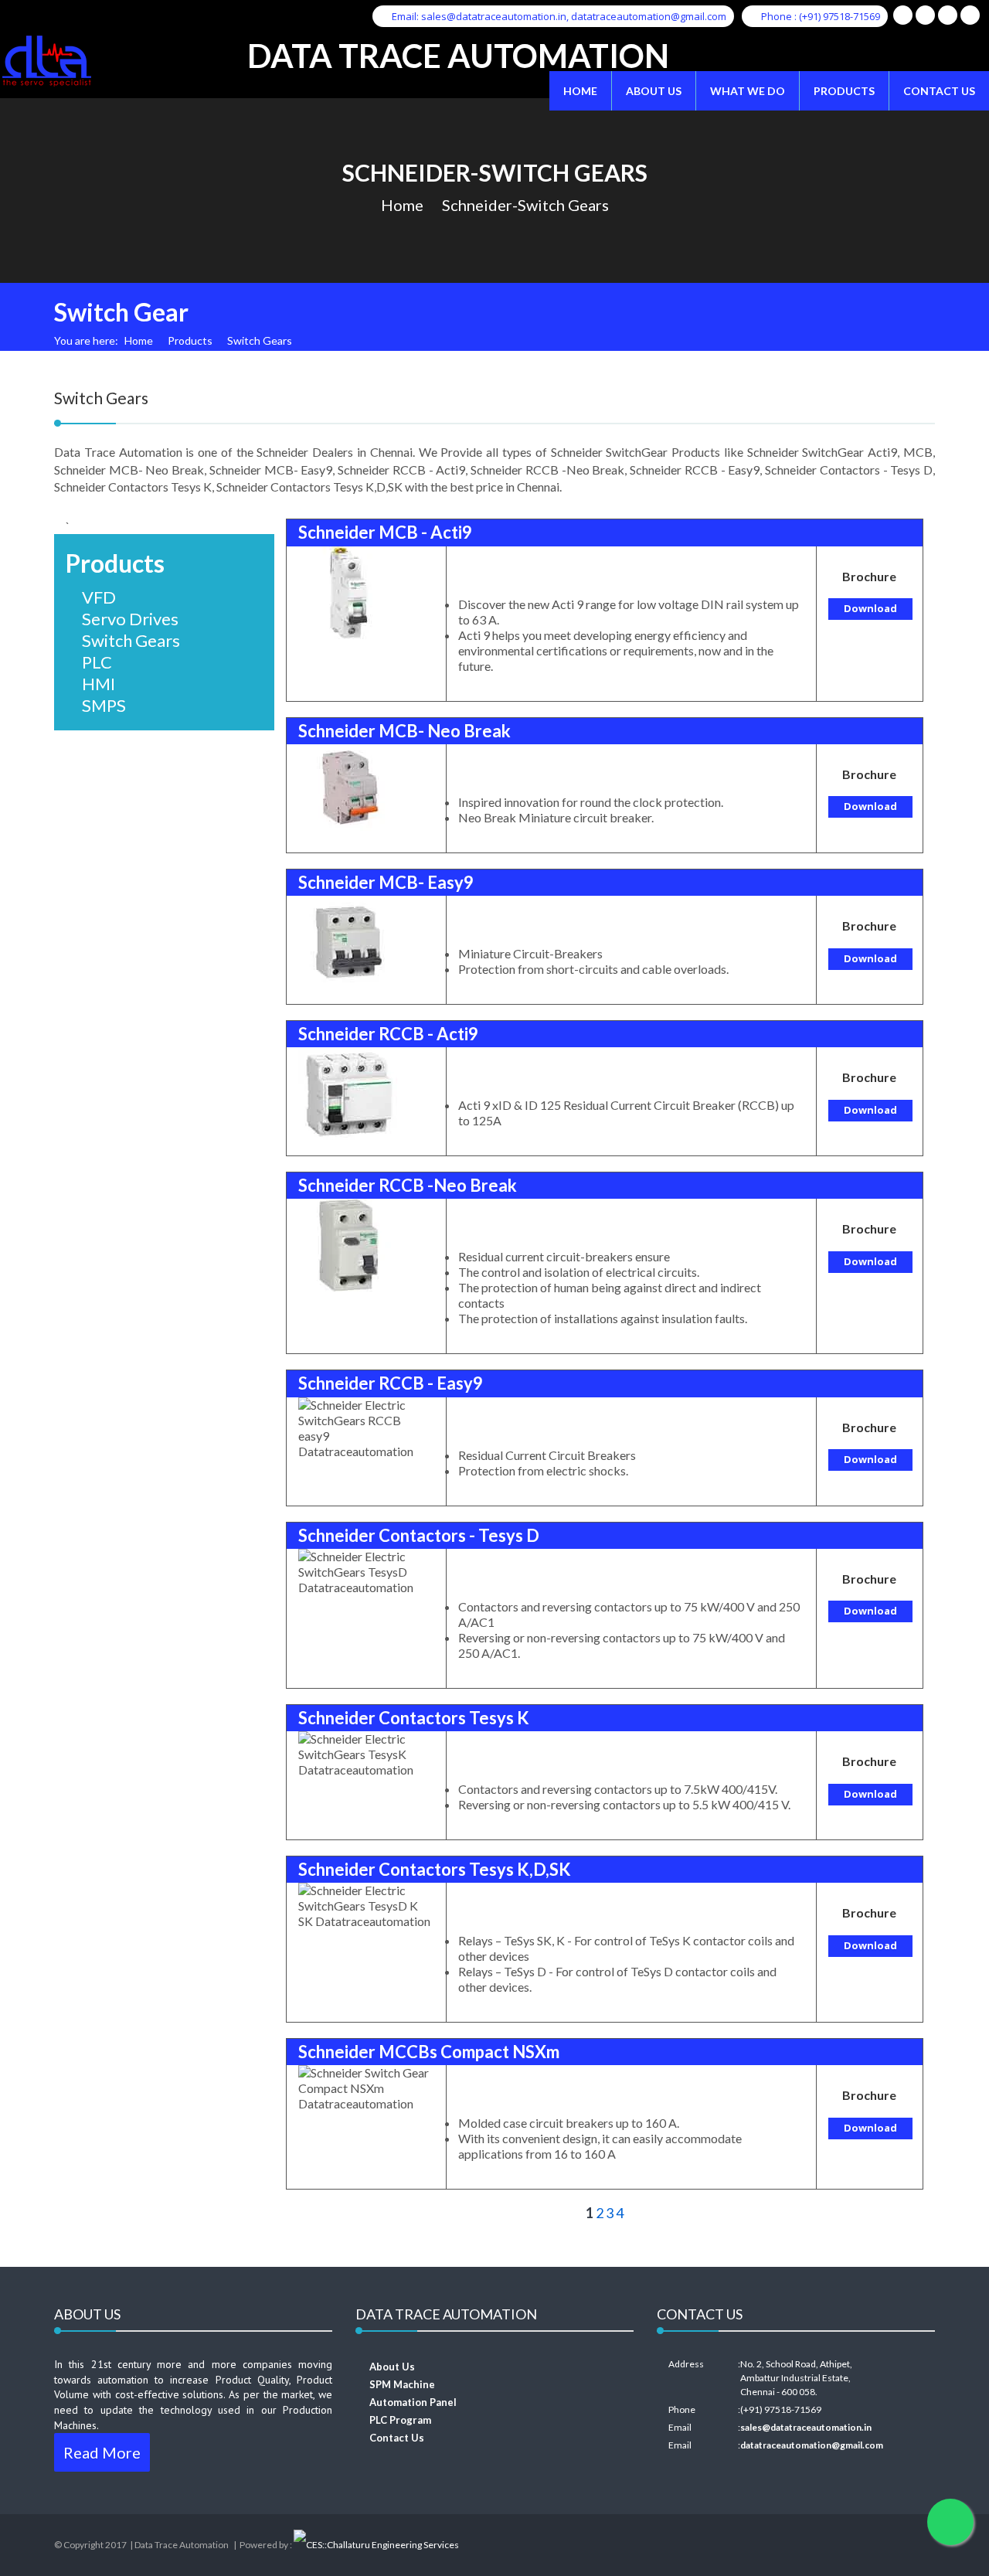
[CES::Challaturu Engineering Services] (376, 2545)
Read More (102, 2452)
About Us (654, 91)
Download (870, 608)
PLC (95, 662)
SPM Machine (402, 2384)
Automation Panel (413, 2402)
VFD (97, 597)
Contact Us (397, 2438)
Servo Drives (129, 619)
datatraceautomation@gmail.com (812, 2445)
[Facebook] (860, 2545)
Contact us (939, 91)
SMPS (102, 705)
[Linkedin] (920, 2545)
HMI (97, 684)
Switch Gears (129, 640)
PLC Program (400, 2420)
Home (580, 91)
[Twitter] (890, 2545)
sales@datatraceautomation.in (806, 2427)
